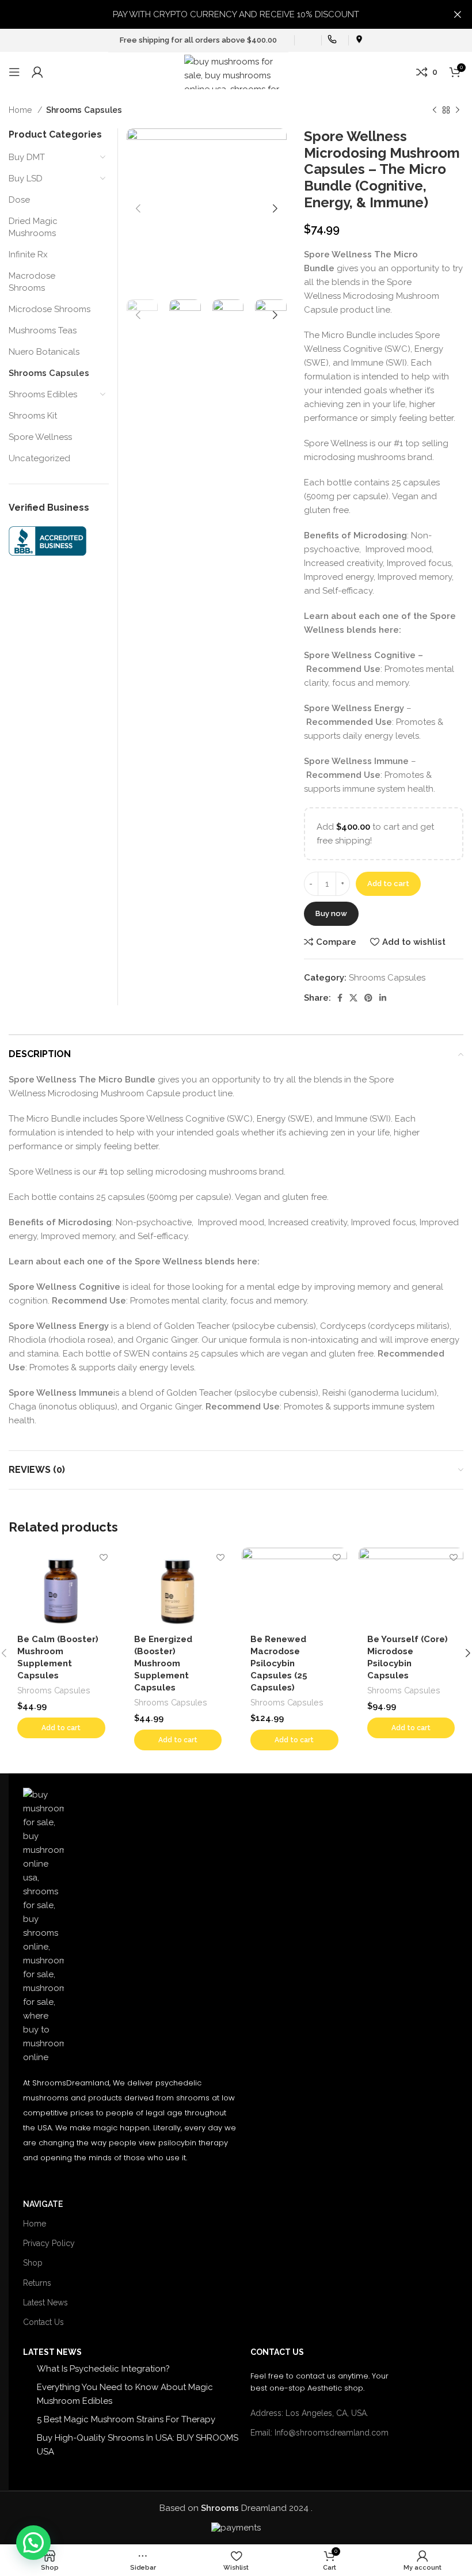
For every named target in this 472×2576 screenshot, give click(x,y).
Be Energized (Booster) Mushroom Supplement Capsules (163, 1663)
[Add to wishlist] (104, 1558)
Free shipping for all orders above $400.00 (198, 40)
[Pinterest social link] (368, 998)
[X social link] (353, 998)
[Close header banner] (458, 14)
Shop (33, 2263)
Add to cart (388, 884)
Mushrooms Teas (43, 330)
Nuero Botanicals (44, 352)
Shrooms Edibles (43, 394)
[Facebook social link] (340, 998)
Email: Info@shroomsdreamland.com (319, 2433)
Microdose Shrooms (50, 309)
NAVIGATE (43, 2204)
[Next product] (458, 110)
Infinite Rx (28, 254)
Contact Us (43, 2322)
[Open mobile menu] (14, 72)
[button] (61, 1728)
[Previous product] (435, 110)
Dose (19, 200)
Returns (37, 2283)
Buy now (331, 913)
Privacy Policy (49, 2243)
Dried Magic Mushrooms (33, 227)
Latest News (45, 2303)
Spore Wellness (40, 437)
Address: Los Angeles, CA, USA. (309, 2413)
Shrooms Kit (33, 416)
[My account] (37, 72)
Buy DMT (27, 157)
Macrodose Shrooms (32, 282)
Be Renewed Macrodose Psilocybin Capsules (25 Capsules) (279, 1663)
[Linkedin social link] (383, 998)
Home (22, 110)
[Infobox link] (305, 41)
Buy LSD (26, 178)
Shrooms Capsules (84, 110)
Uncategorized (39, 458)
